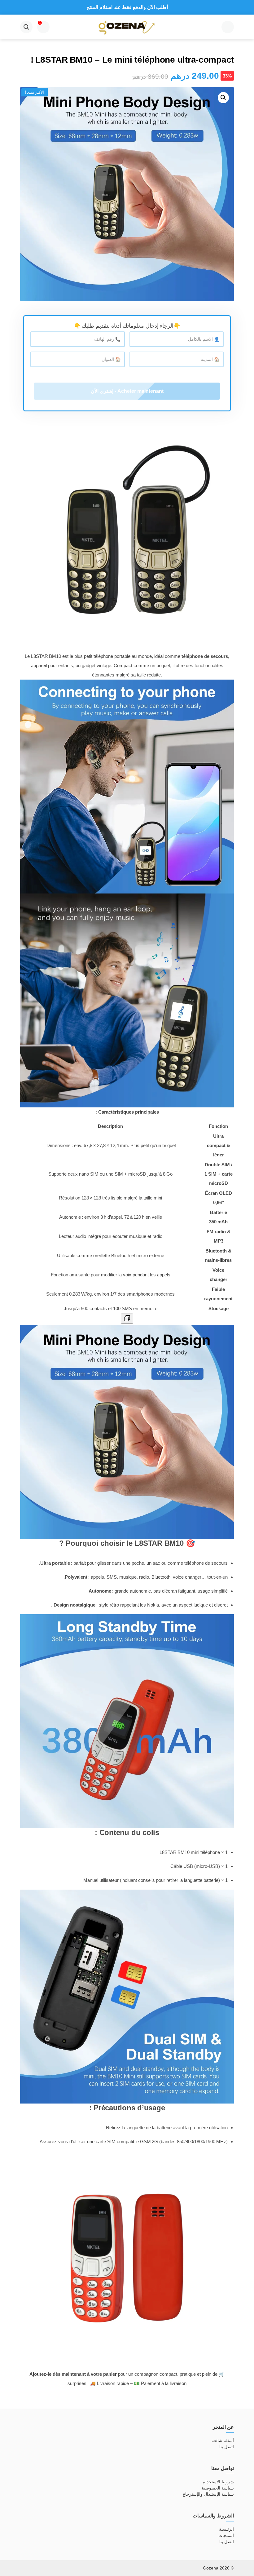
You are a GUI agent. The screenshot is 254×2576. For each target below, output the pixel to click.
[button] (223, 98)
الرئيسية (226, 2529)
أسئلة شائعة (223, 2441)
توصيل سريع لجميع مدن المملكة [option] (127, 7)
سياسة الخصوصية (218, 2488)
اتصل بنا (227, 2447)
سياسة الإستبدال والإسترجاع (208, 2494)
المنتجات (226, 2535)
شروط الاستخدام (218, 2482)
